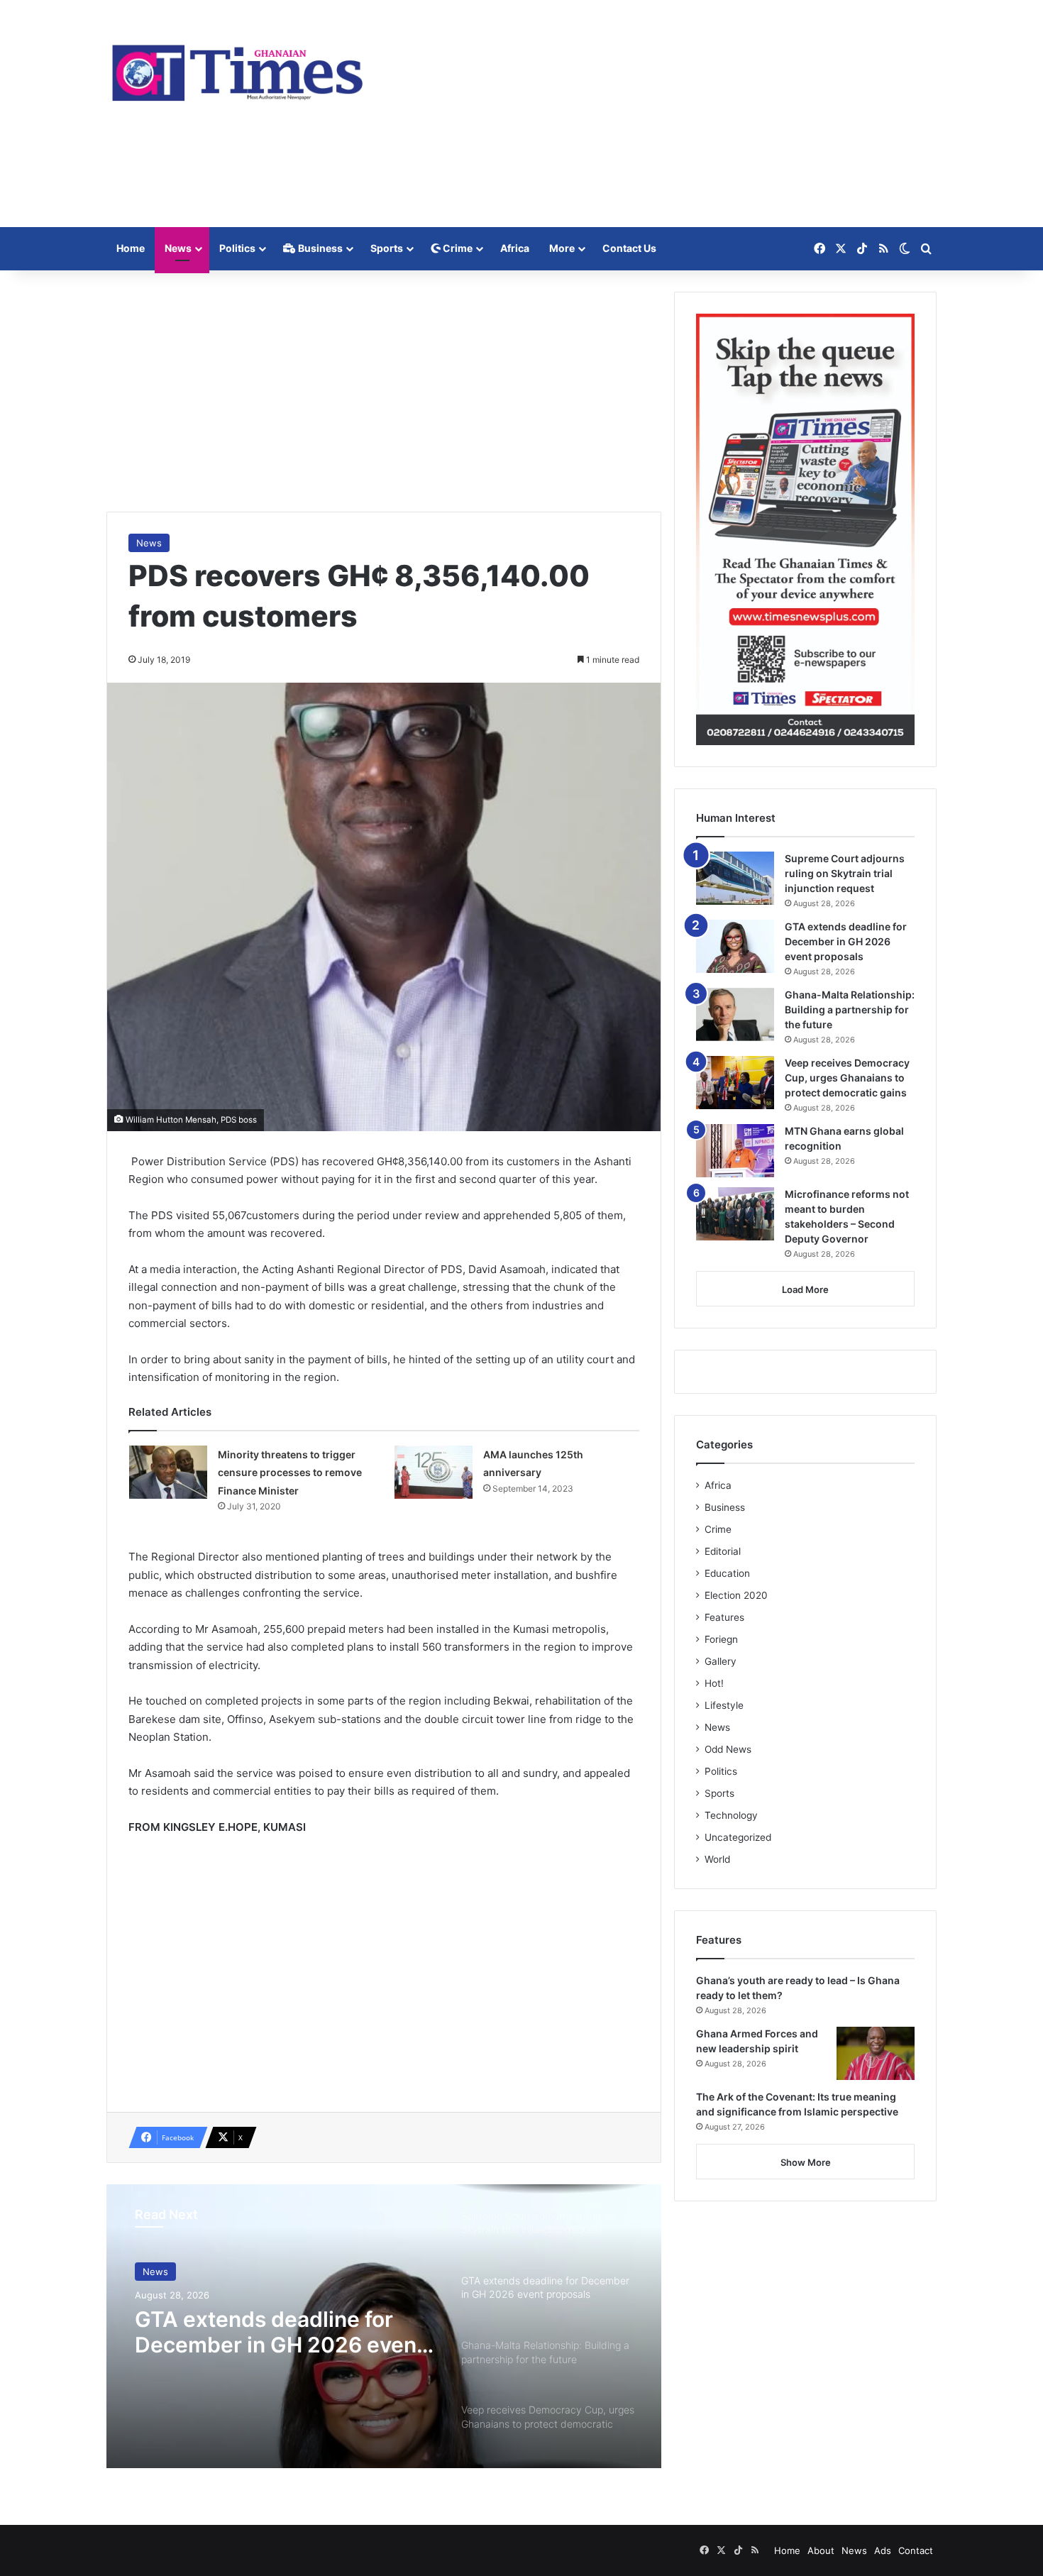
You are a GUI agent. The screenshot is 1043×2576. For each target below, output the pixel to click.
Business (319, 248)
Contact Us (629, 248)
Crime (457, 248)
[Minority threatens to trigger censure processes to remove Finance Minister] (168, 1472)
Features (724, 1617)
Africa (515, 248)
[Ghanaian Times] (238, 68)
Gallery (721, 1661)
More (562, 248)
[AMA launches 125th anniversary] (434, 1472)
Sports (387, 248)
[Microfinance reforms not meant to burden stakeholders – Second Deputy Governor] (735, 1214)
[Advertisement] (663, 114)
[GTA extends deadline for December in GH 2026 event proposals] (735, 946)
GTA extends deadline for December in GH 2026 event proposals (280, 2332)
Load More (805, 1289)
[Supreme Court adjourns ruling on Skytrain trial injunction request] (735, 878)
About (821, 2550)
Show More (806, 2162)
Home (131, 248)
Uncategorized (738, 1837)
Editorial (723, 1551)
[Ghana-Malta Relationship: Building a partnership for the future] (735, 1014)
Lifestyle (724, 1705)
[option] (384, 2326)
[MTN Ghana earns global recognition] (735, 1151)
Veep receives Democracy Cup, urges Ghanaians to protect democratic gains (847, 1078)
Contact (916, 2550)
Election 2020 (736, 1595)
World (717, 1859)
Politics (237, 248)
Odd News (728, 1749)
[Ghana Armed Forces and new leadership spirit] (876, 2053)
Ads (883, 2550)
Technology (731, 1815)
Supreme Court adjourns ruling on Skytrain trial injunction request (845, 873)
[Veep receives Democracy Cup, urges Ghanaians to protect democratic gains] (735, 1083)
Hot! (714, 1683)
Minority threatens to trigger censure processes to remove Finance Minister (290, 1473)
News (178, 248)
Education (727, 1573)
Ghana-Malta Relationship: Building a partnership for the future (850, 1009)
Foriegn (721, 1639)
